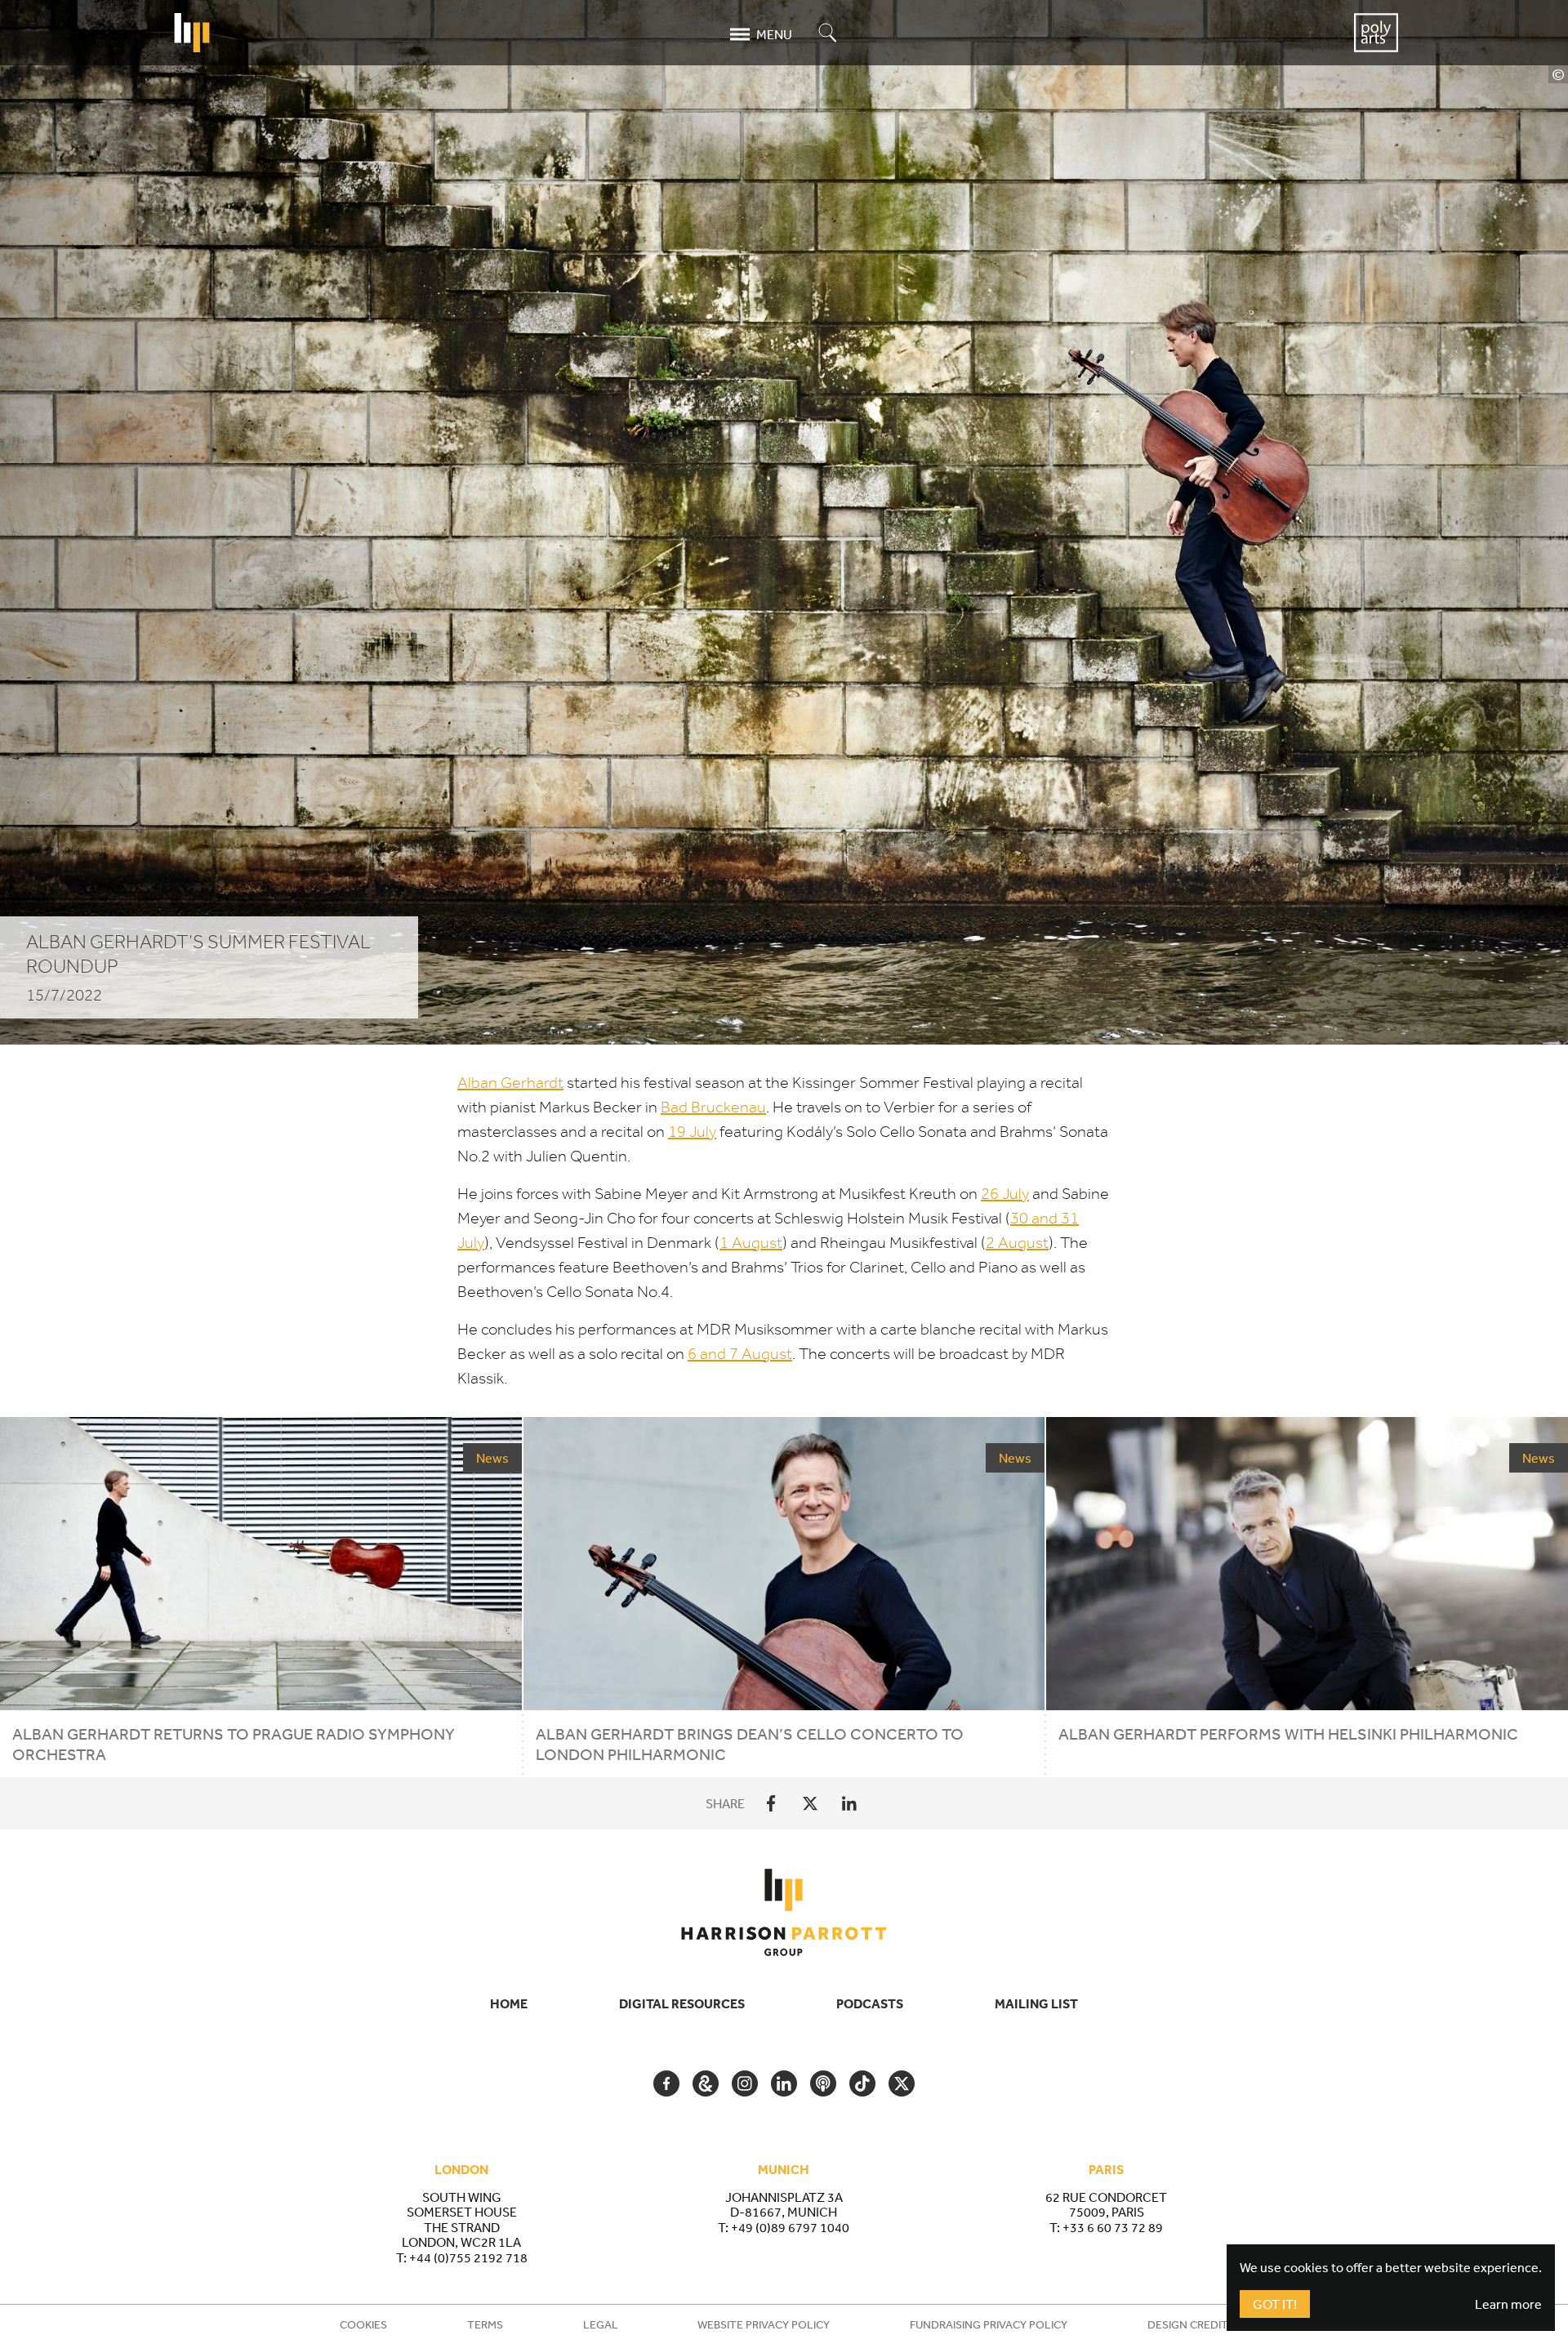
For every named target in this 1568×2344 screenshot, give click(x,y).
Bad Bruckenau (713, 1107)
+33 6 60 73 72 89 (1113, 2227)
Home (509, 2003)
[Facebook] (771, 1803)
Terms (485, 2324)
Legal (601, 2324)
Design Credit (1188, 2324)
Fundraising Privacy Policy (989, 2324)
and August (740, 1354)
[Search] (828, 34)
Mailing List (1036, 2003)
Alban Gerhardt (510, 1083)
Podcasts (870, 2003)
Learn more (1508, 2304)
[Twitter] (810, 1803)
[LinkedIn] (849, 1803)
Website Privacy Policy (764, 2324)
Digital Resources (682, 2003)
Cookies (363, 2324)
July (692, 1132)
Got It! (1275, 2304)
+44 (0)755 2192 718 (468, 2257)
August (751, 1243)
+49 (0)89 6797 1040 (790, 2227)
